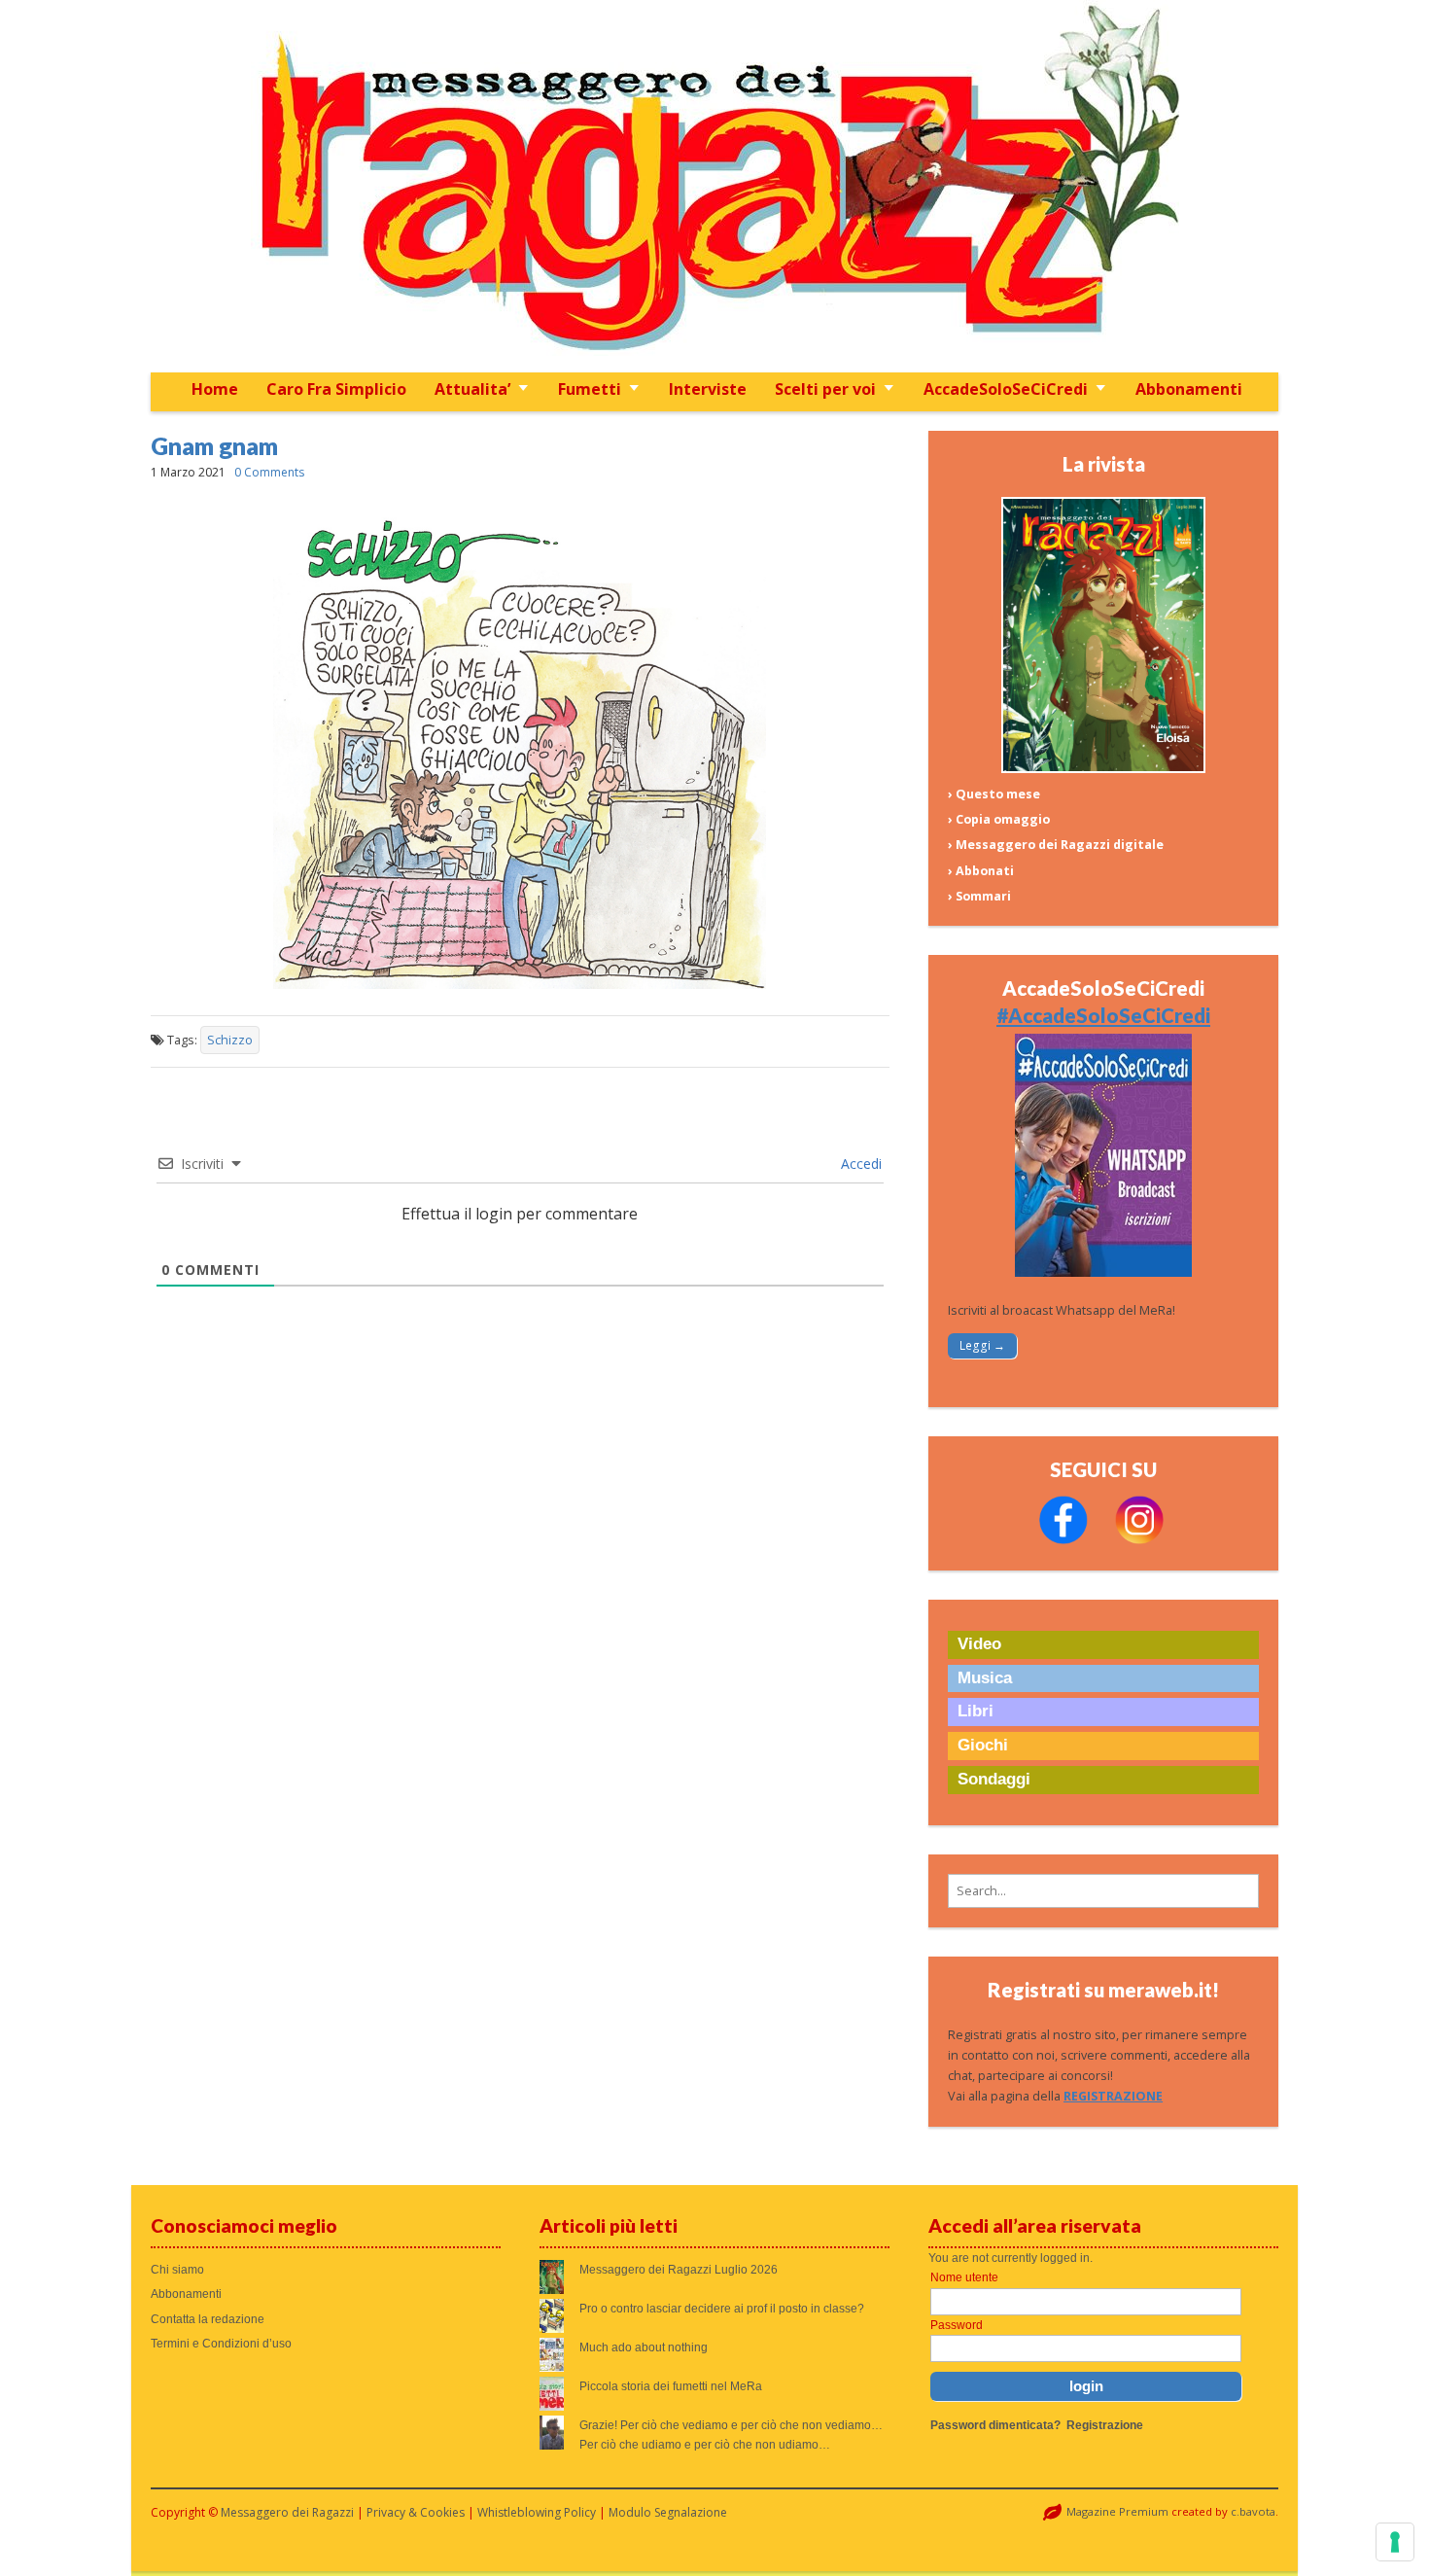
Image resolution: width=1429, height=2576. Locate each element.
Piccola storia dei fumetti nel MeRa (671, 2386)
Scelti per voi (825, 389)
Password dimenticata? (995, 2425)
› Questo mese (994, 794)
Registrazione (1105, 2425)
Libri (976, 1711)
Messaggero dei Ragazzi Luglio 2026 (679, 2270)
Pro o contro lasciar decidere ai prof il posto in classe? (722, 2309)
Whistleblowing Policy (537, 2512)
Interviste (708, 389)
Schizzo (230, 1040)
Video (979, 1644)
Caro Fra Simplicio (336, 389)
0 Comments (269, 472)
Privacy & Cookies (416, 2512)
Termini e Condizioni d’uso (221, 2344)
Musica (985, 1678)
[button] (1103, 1891)
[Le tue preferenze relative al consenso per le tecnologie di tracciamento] (1395, 2542)
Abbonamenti (1189, 389)
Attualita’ (472, 389)
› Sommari (979, 896)
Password (957, 2325)
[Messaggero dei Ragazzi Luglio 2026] (1103, 769)
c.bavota (1253, 2511)
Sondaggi (994, 1779)
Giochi (983, 1745)
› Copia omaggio (999, 819)
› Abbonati (981, 871)
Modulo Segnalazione (668, 2512)
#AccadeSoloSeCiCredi (1103, 1015)
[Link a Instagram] (1139, 1540)
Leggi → (982, 1345)
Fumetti (590, 389)
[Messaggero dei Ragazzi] (714, 186)
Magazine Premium (1117, 2511)
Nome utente (964, 2277)
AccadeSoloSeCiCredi (1006, 389)
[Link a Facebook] (1063, 1540)
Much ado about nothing (644, 2347)
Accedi (859, 1164)
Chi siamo (177, 2270)
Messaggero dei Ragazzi (287, 2512)
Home (215, 389)
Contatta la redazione (208, 2319)
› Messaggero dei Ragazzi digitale (1056, 845)
